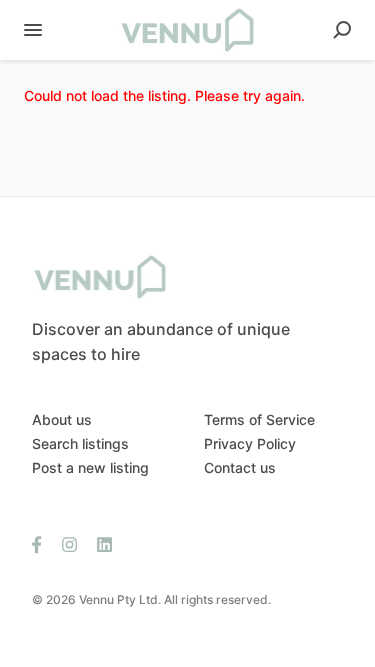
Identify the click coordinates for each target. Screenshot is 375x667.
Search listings (80, 443)
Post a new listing (90, 467)
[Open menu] (33, 30)
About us (62, 419)
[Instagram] (69, 544)
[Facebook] (42, 544)
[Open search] (342, 30)
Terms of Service (259, 419)
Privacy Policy (250, 443)
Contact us (240, 467)
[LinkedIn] (99, 544)
